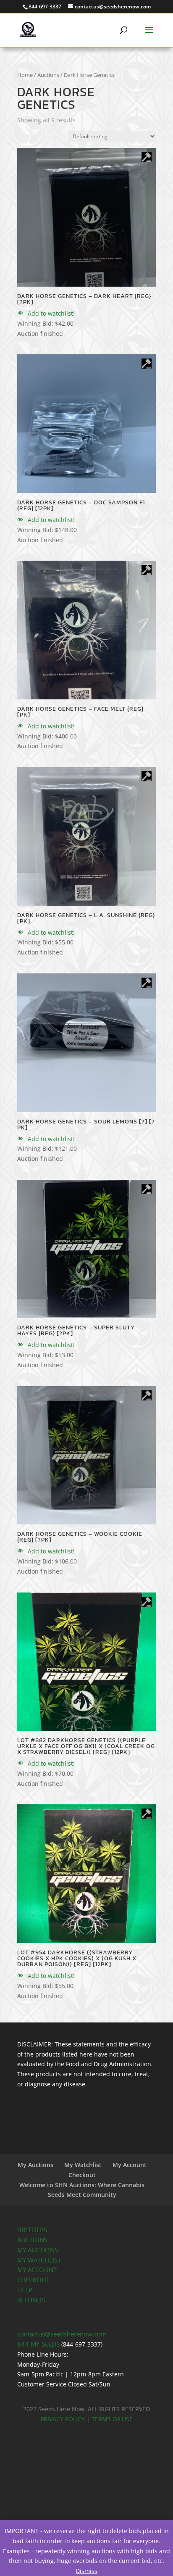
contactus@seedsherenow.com (62, 2334)
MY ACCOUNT (37, 2270)
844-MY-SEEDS (38, 2344)
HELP (25, 2290)
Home (25, 75)
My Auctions (35, 2165)
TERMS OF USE (112, 2419)
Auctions (48, 75)
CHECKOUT (33, 2280)
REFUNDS (31, 2300)
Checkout (82, 2175)
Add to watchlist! (50, 313)
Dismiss (86, 2571)
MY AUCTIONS (38, 2250)
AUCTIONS (32, 2240)
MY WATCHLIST (39, 2260)
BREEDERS (32, 2230)
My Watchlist (83, 2165)
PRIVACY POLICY (63, 2419)
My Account (130, 2165)
